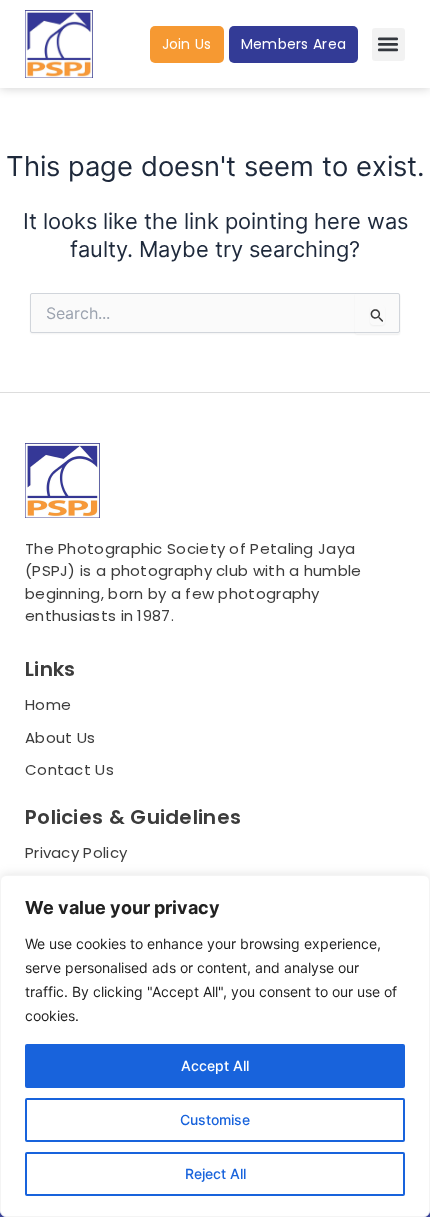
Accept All (215, 1065)
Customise (215, 1119)
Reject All (215, 1173)
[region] (215, 1046)
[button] (388, 44)
